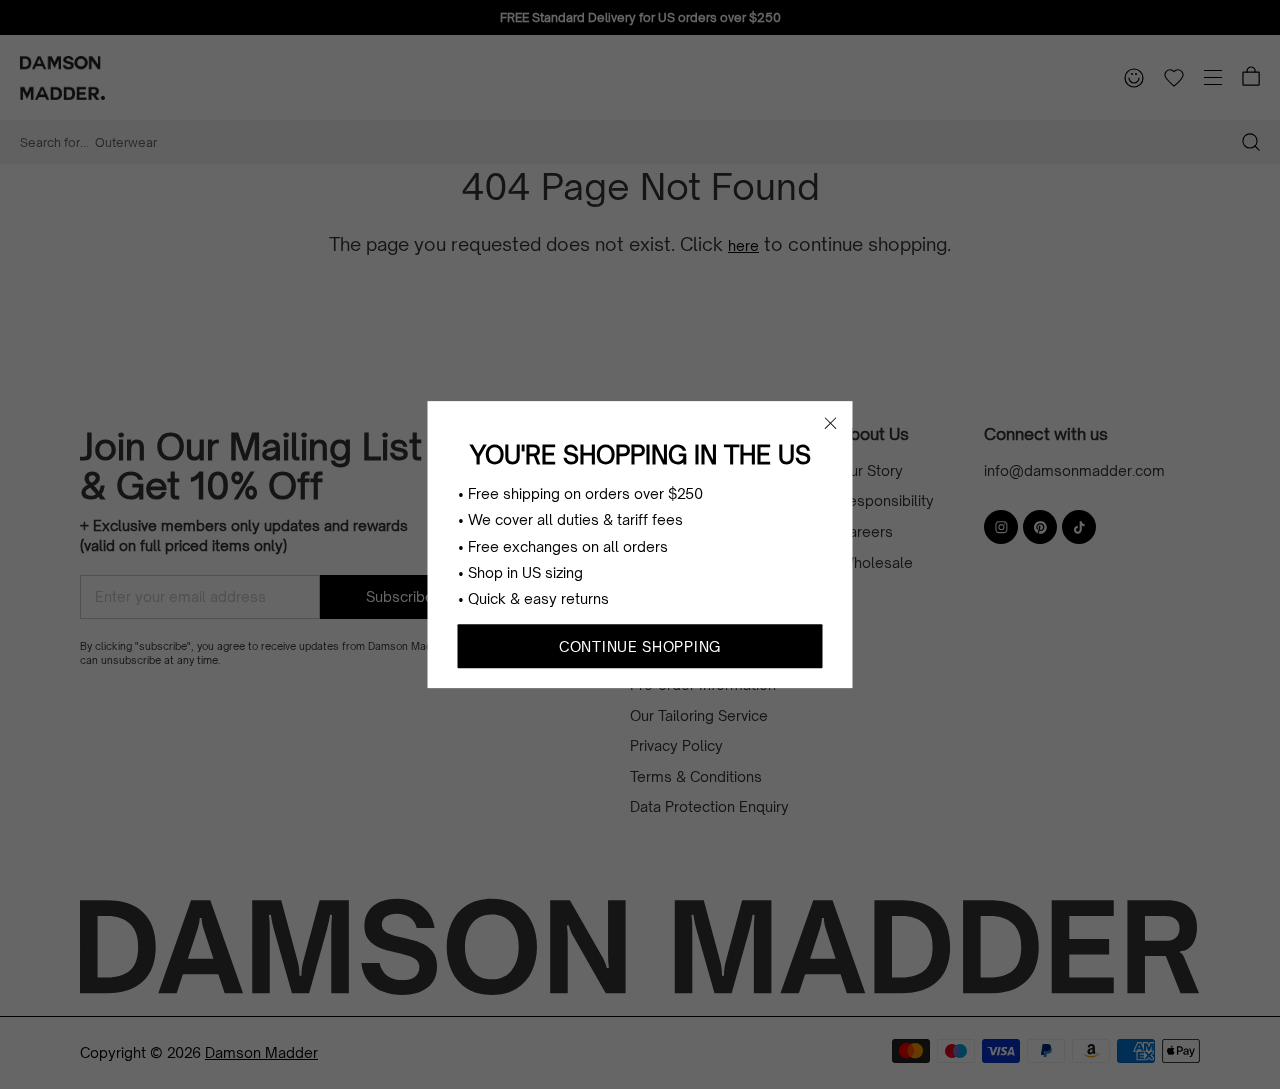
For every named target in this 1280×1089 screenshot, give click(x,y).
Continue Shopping (640, 646)
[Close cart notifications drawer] (831, 423)
